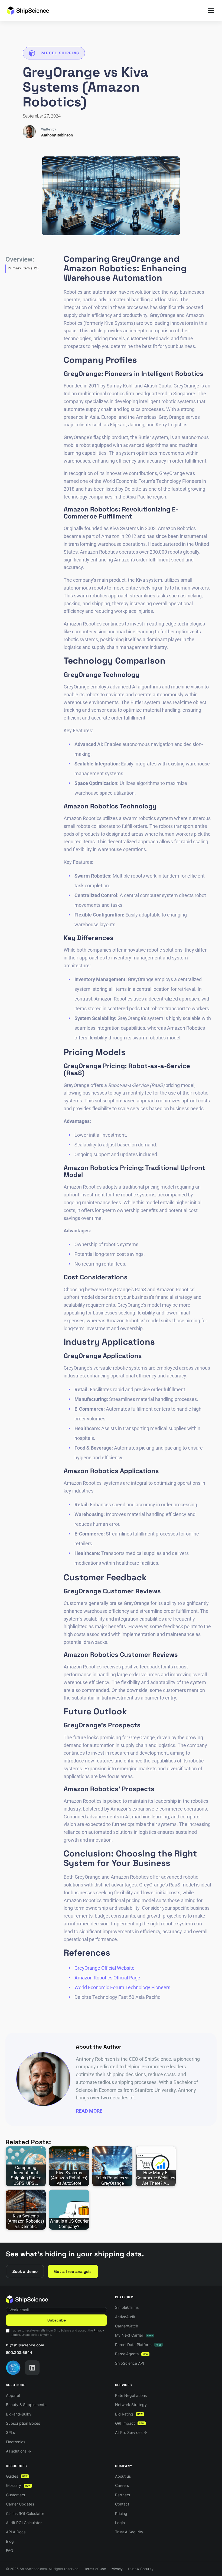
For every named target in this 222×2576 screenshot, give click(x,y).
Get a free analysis (73, 2271)
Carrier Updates (20, 2504)
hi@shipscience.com (25, 2345)
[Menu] (211, 11)
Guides (17, 2476)
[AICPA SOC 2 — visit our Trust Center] (13, 2368)
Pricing (121, 2513)
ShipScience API (130, 2363)
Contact (122, 2504)
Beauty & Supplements (26, 2405)
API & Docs (16, 2532)
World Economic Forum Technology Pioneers (122, 1987)
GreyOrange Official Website (105, 1968)
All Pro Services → (131, 2432)
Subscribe (57, 2320)
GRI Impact (130, 2423)
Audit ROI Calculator (24, 2523)
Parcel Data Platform (138, 2345)
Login (120, 2523)
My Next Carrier (134, 2335)
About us (123, 2476)
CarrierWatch (127, 2326)
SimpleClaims (127, 2307)
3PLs (10, 2432)
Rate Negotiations (131, 2395)
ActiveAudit (125, 2317)
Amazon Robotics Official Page (107, 1978)
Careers (122, 2485)
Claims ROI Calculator (25, 2513)
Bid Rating (129, 2414)
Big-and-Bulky (19, 2414)
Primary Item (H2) (23, 268)
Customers (15, 2495)
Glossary (18, 2485)
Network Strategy (131, 2405)
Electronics (16, 2442)
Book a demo (25, 2271)
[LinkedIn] (32, 2368)
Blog (10, 2541)
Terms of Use (95, 2569)
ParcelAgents (132, 2354)
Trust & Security (129, 2532)
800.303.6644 (19, 2353)
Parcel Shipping (60, 53)
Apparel (13, 2395)
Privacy (117, 2569)
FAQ (10, 2550)
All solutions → (19, 2451)
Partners (123, 2495)
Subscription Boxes (23, 2423)
